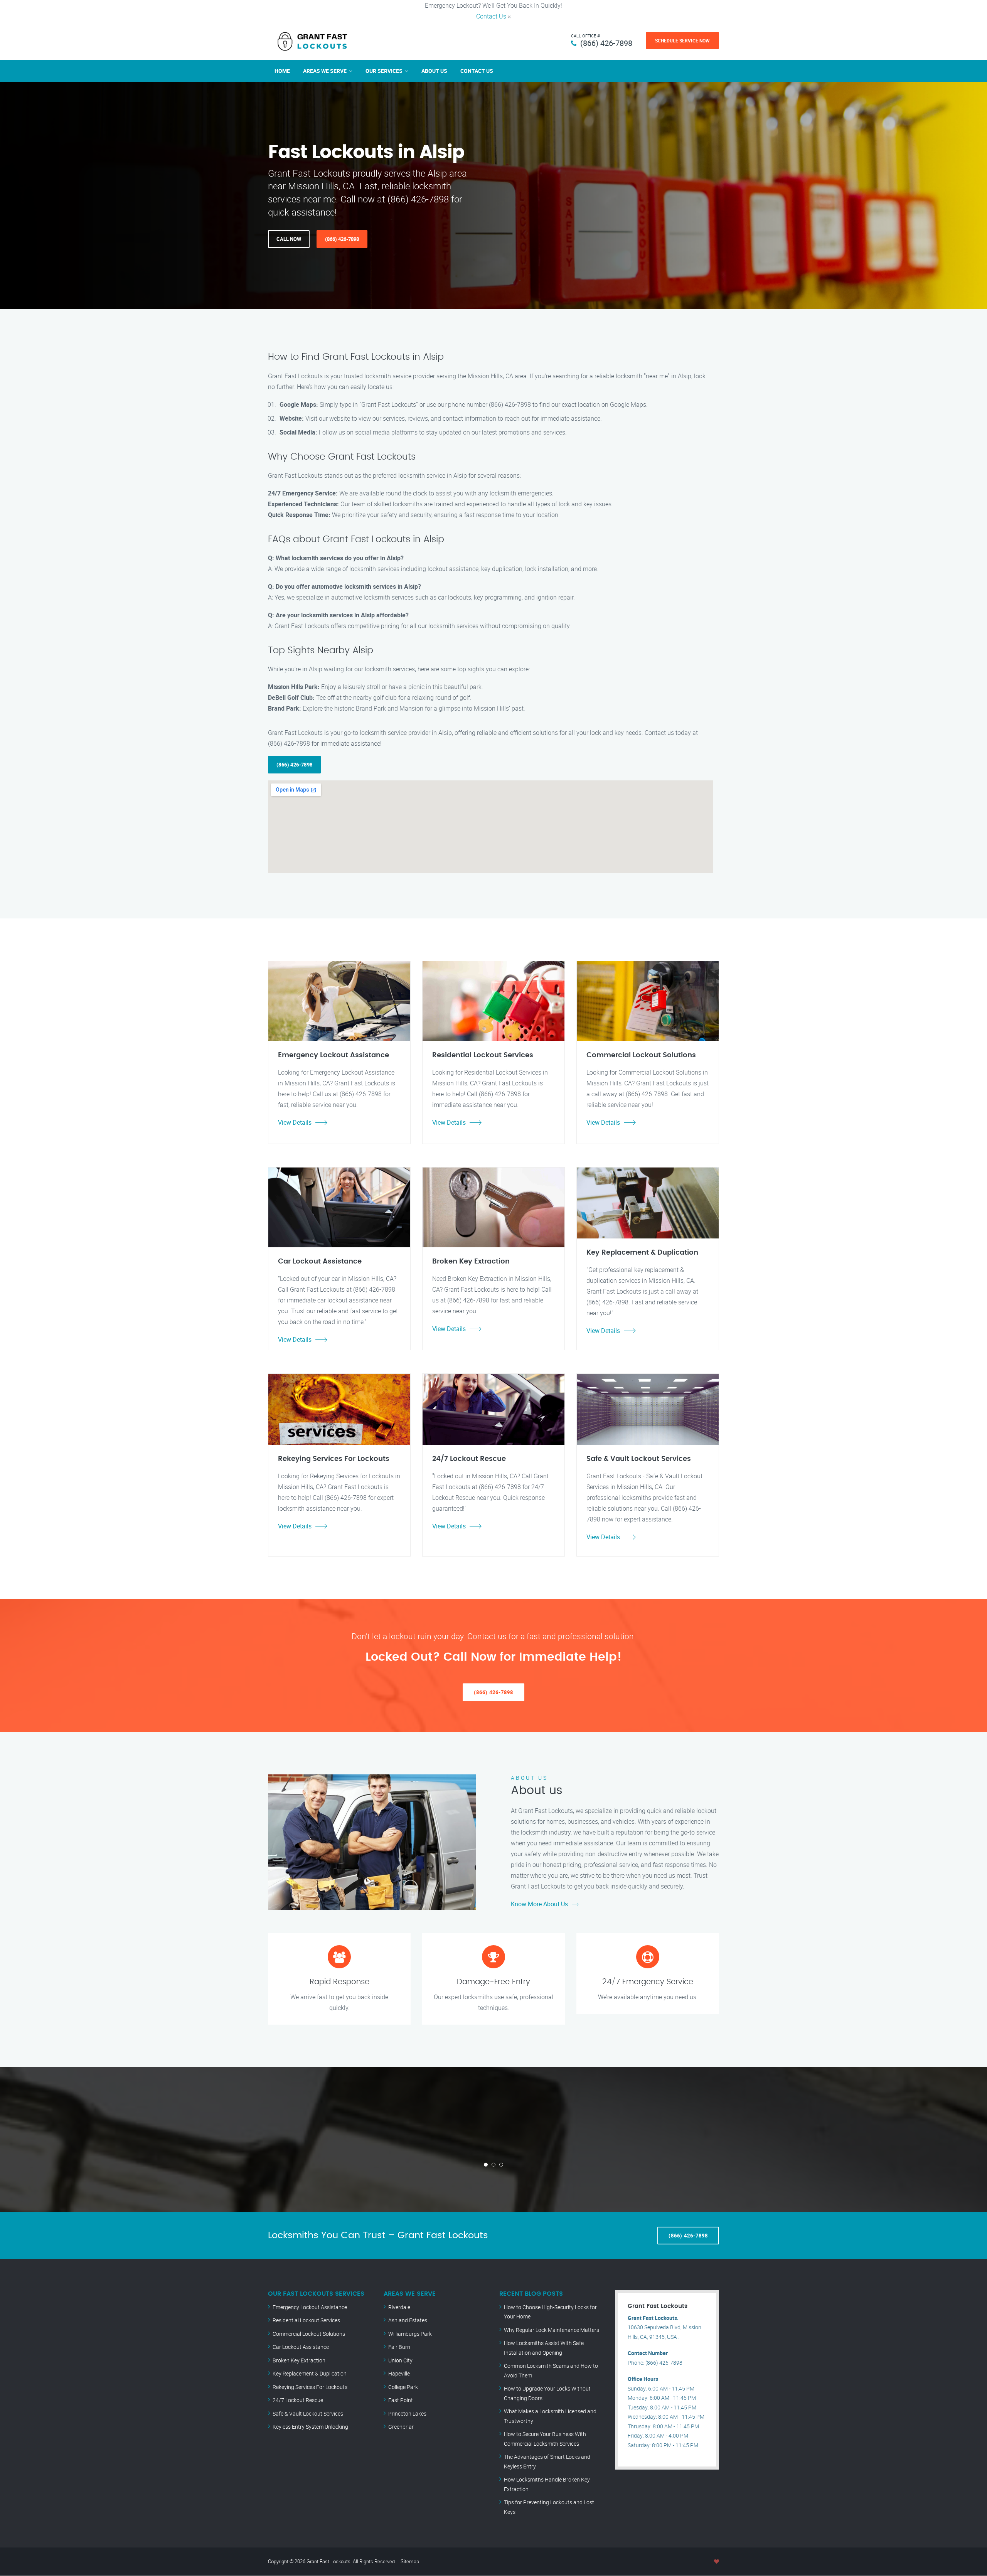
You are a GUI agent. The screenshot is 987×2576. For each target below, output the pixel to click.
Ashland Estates (408, 2320)
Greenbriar (401, 2427)
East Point (401, 2400)
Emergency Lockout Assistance (310, 2307)
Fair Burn (399, 2347)
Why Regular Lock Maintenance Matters (552, 2330)
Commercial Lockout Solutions (309, 2334)
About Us (434, 71)
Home (282, 71)
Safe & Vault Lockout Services (308, 2413)
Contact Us (491, 16)
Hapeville (399, 2373)
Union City (400, 2360)
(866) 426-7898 (606, 43)
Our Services (384, 71)
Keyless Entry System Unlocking (310, 2427)
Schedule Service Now (682, 40)
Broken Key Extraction (299, 2360)
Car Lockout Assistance (301, 2347)
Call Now (289, 239)
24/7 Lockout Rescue (298, 2400)
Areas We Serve (325, 71)
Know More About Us (539, 1904)
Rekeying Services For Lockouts (310, 2387)
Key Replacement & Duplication (310, 2373)
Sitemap (410, 2561)
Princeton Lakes (407, 2413)
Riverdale (399, 2307)
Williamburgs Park (410, 2334)
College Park (403, 2387)
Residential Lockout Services (306, 2320)
